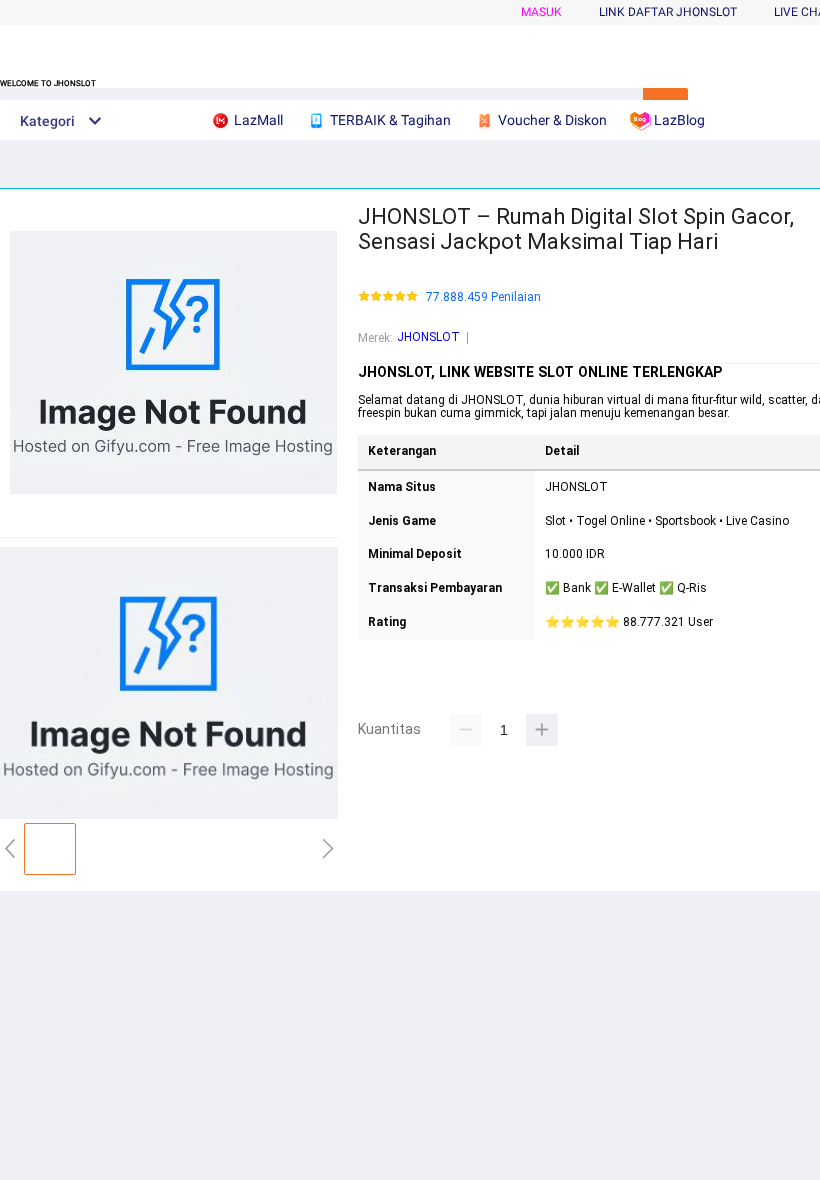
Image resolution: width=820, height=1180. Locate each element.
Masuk (541, 12)
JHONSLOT (428, 337)
